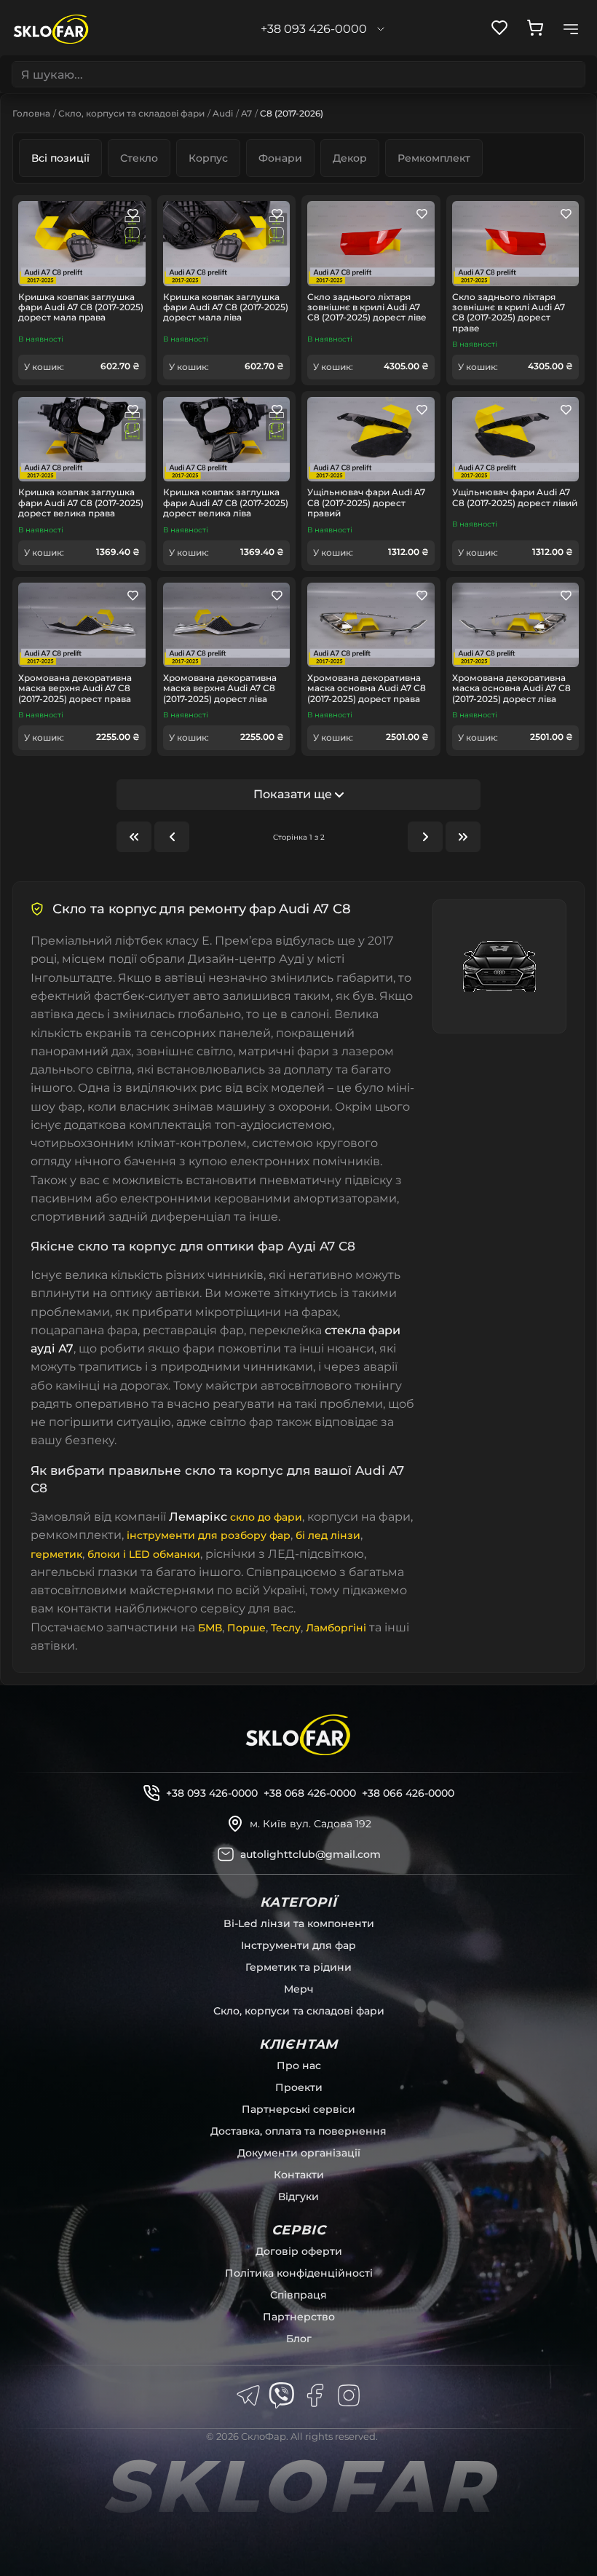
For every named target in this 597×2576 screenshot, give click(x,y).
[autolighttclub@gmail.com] (226, 1854)
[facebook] (315, 2395)
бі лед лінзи (328, 1535)
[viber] (282, 2395)
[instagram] (349, 2395)
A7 (246, 113)
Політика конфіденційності (299, 2273)
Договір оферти (299, 2251)
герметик (56, 1554)
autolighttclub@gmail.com (311, 1854)
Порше (246, 1628)
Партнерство (299, 2317)
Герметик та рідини (298, 1967)
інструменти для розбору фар (209, 1535)
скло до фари (266, 1517)
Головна (31, 113)
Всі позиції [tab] (60, 158)
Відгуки (298, 2197)
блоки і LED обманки (144, 1554)
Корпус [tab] (208, 158)
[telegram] (248, 2395)
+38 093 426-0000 (212, 1793)
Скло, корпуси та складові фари (131, 113)
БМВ (210, 1628)
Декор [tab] (350, 158)
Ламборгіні (336, 1628)
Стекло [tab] (139, 158)
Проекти (299, 2087)
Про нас (299, 2065)
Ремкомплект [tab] (434, 158)
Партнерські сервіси (298, 2109)
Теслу (286, 1628)
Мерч (299, 1989)
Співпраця (298, 2295)
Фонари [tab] (280, 158)
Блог (299, 2339)
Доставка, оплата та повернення (298, 2131)
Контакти (299, 2175)
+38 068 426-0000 (310, 1793)
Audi (223, 113)
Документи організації (299, 2153)
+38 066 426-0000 (408, 1793)
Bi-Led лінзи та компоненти (299, 1923)
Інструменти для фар (298, 1945)
